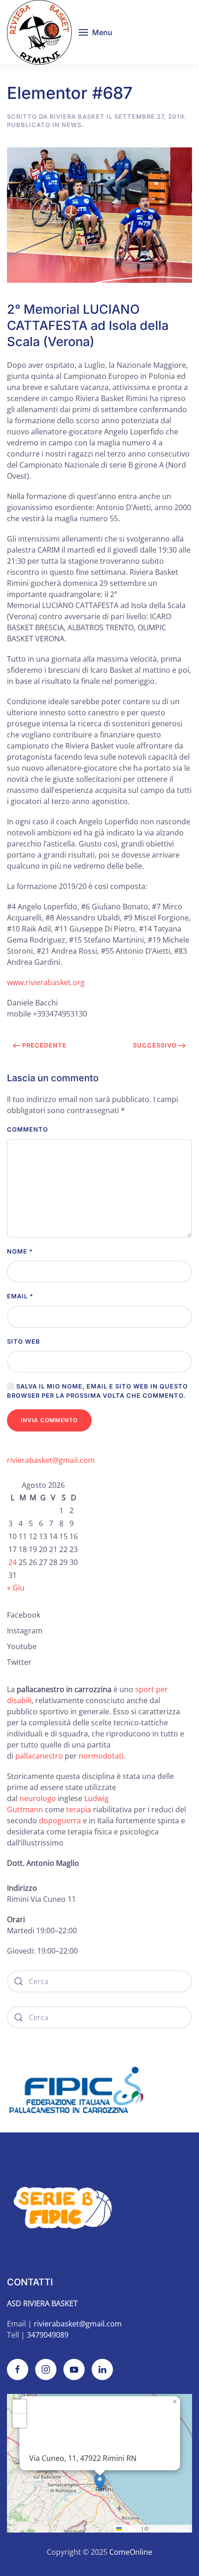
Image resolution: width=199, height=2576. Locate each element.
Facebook (24, 1615)
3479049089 (48, 2335)
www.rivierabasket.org (46, 982)
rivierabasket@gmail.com (51, 1460)
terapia (79, 1809)
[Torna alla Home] (39, 32)
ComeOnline (131, 2552)
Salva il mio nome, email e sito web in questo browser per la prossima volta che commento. (97, 1391)
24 (12, 1562)
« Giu (16, 1588)
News (72, 125)
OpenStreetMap (170, 2528)
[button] (96, 32)
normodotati (101, 1756)
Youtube (22, 1646)
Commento (28, 1129)
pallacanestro (39, 1756)
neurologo (38, 1798)
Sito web (24, 1341)
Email (20, 1296)
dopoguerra (61, 1821)
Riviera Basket (77, 116)
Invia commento (49, 1420)
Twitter (19, 1662)
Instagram (25, 1631)
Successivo (155, 1045)
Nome (20, 1251)
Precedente (44, 1045)
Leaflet (131, 2528)
